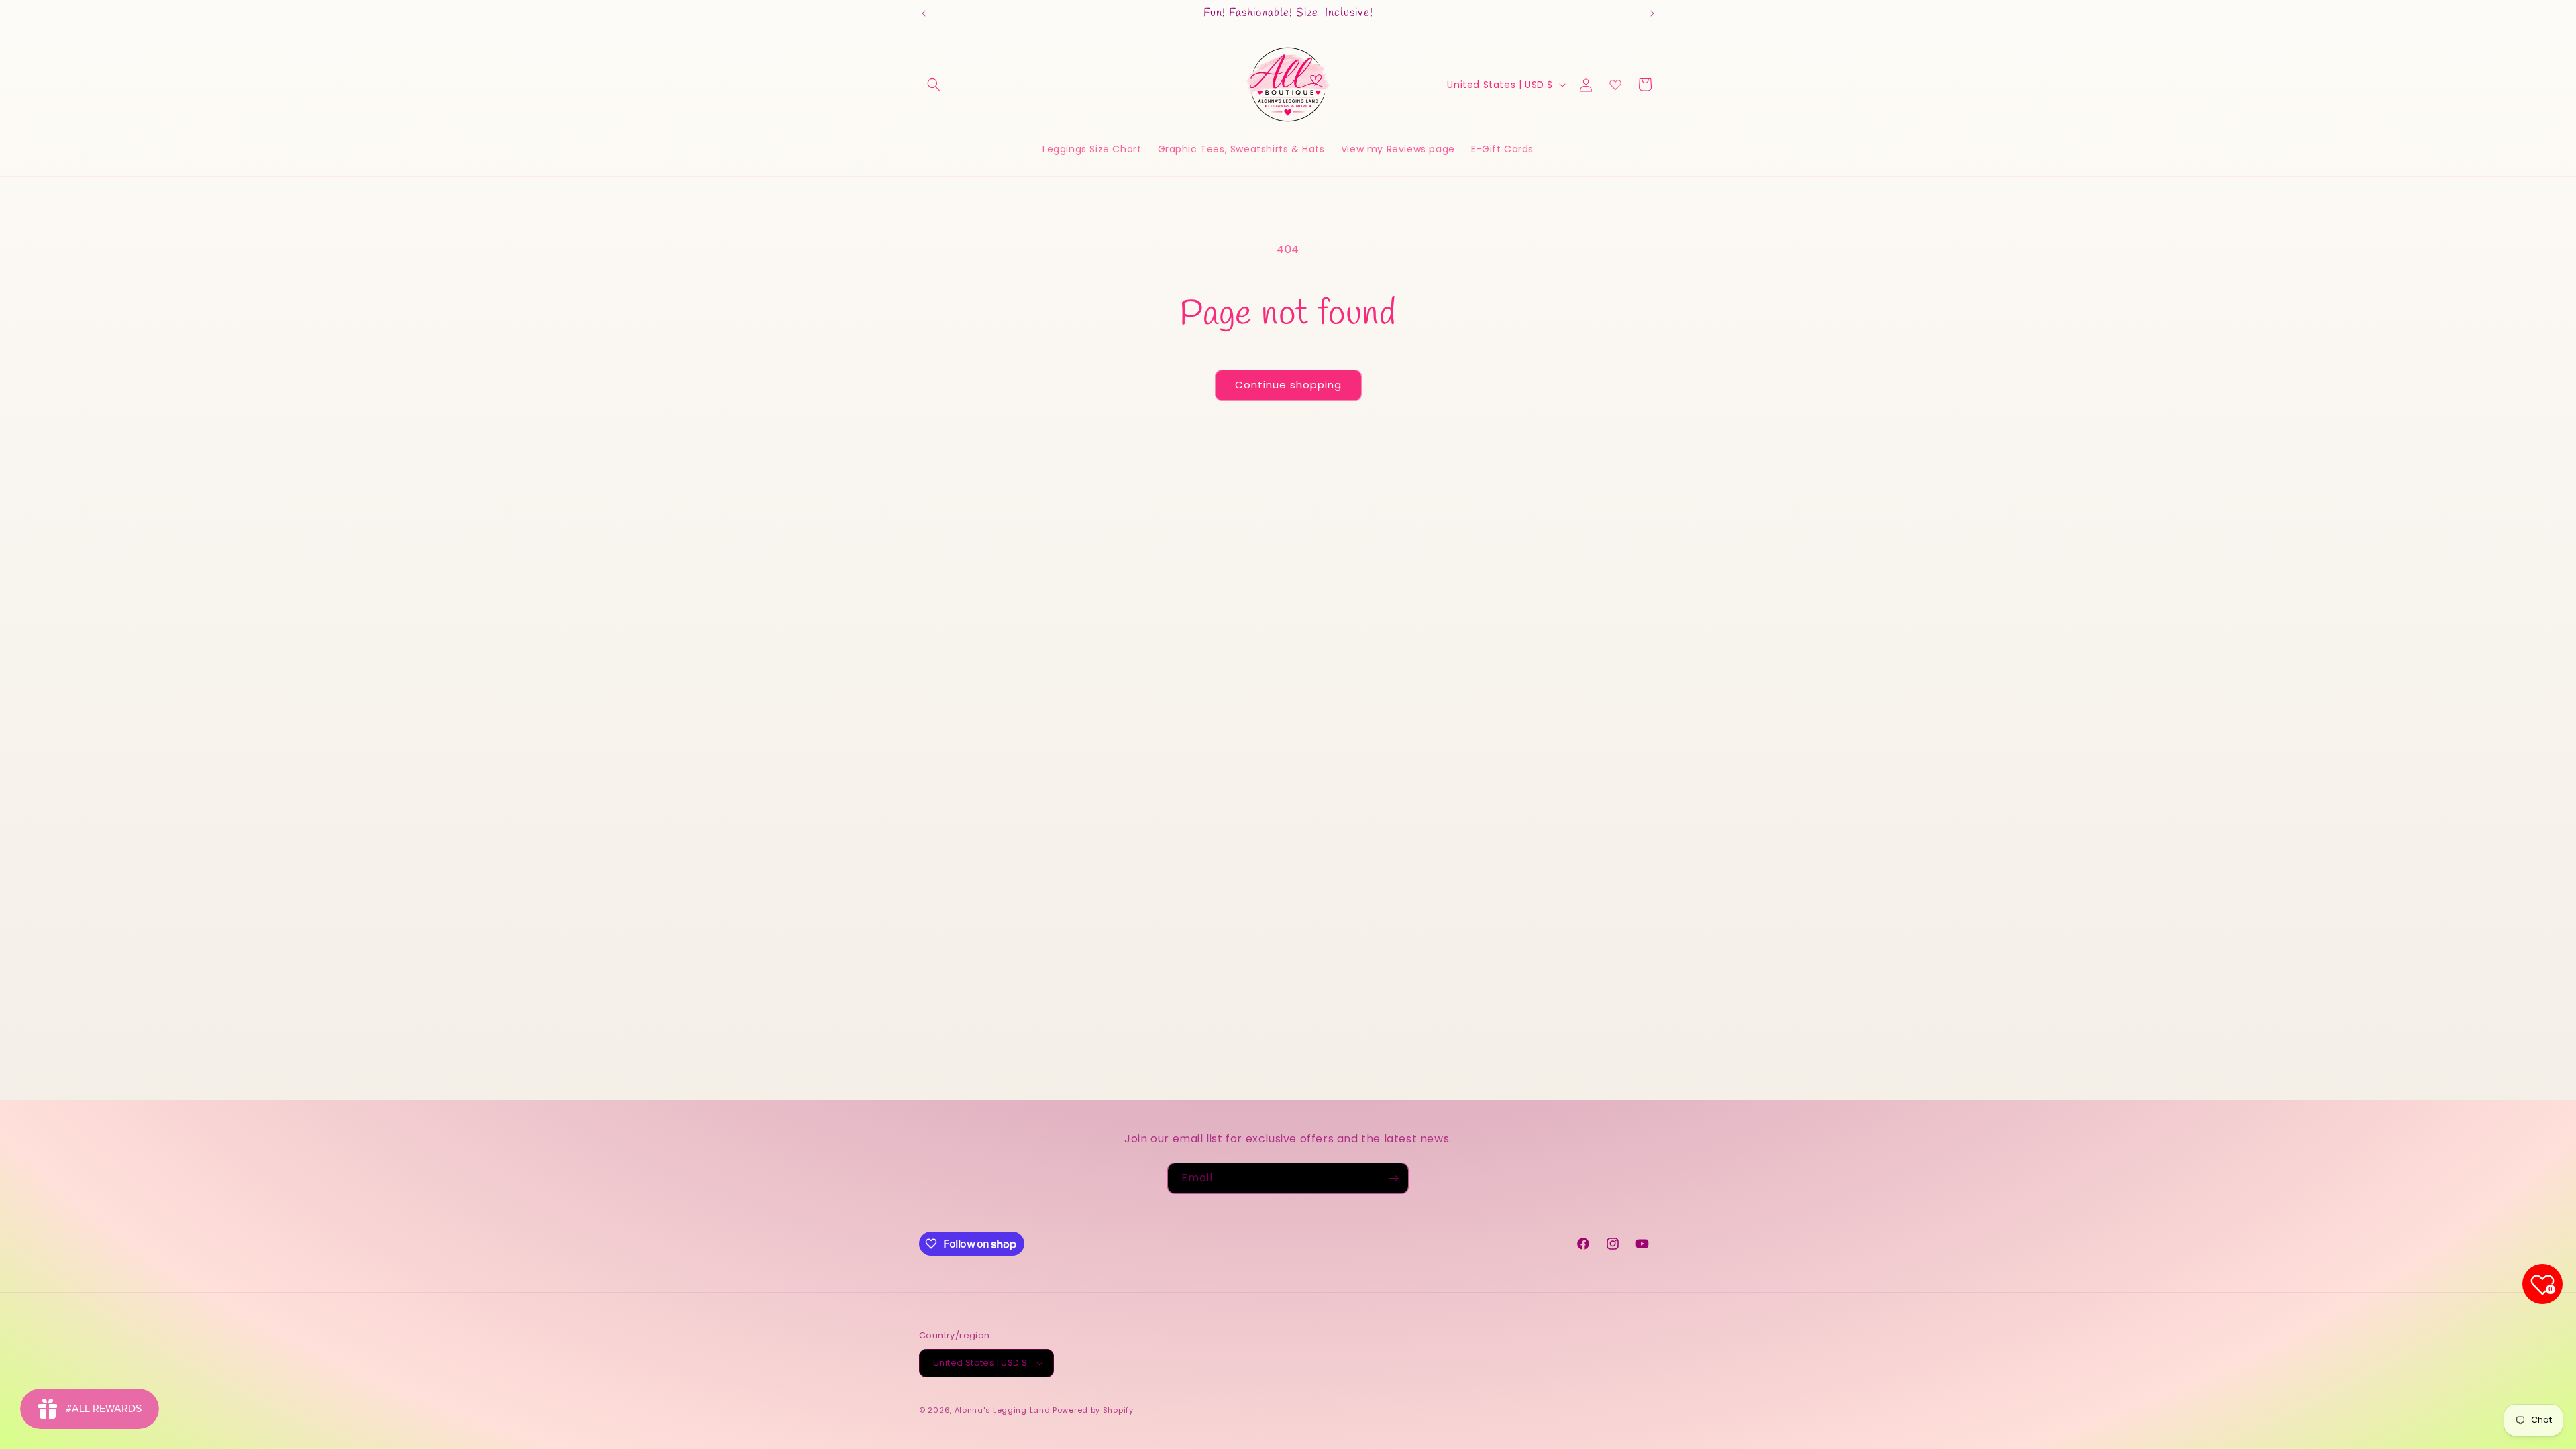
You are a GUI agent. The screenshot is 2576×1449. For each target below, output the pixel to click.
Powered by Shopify (1093, 1410)
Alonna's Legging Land (1003, 1410)
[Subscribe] (1393, 1178)
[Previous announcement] (924, 13)
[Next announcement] (1652, 13)
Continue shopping (1288, 385)
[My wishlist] (1615, 85)
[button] (934, 85)
